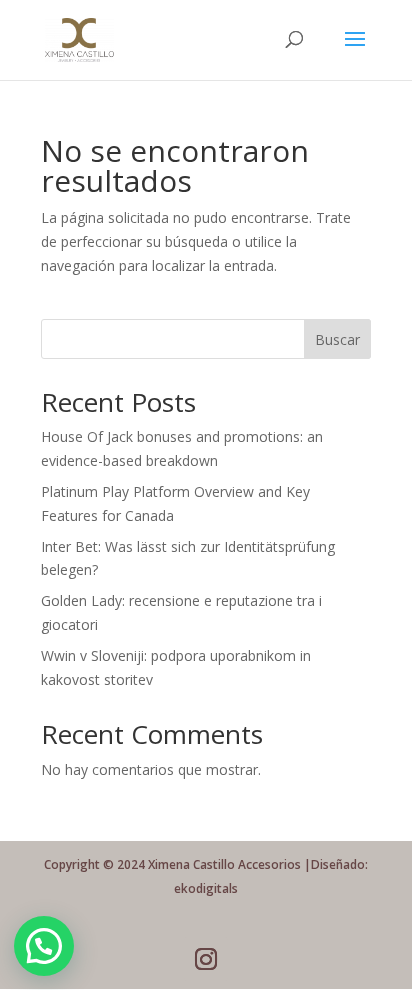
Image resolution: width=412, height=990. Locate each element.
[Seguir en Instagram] (206, 959)
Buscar (337, 339)
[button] (44, 946)
